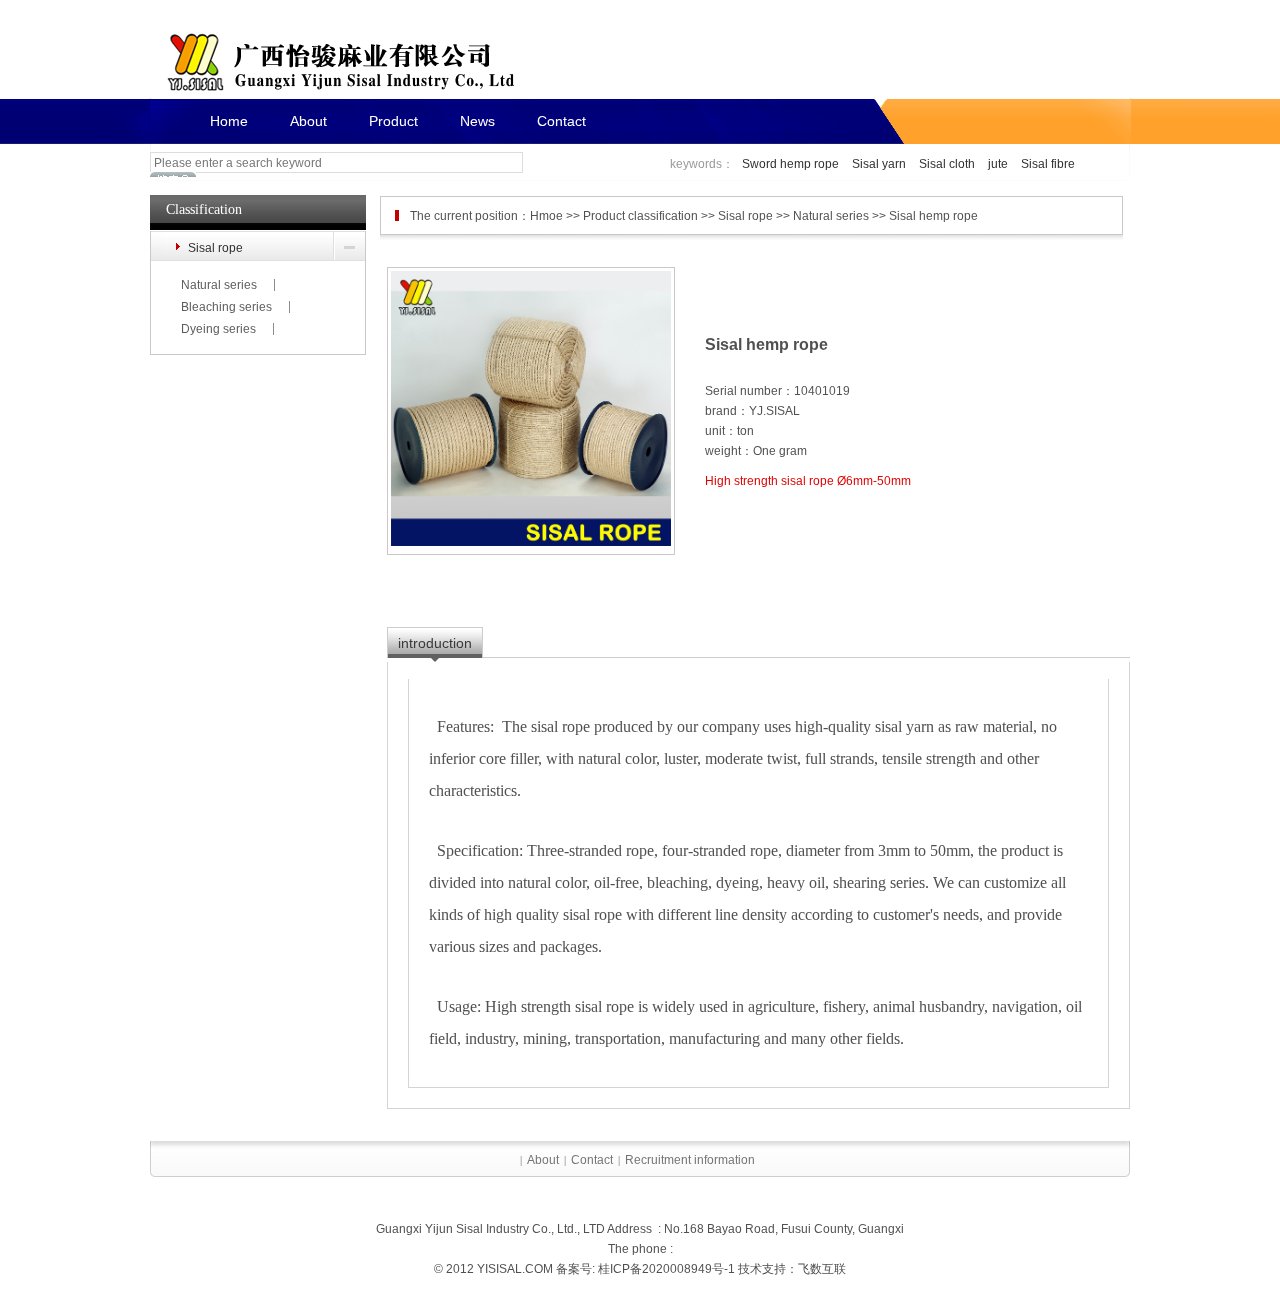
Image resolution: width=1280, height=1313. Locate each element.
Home (229, 121)
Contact (561, 121)
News (477, 121)
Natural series (219, 285)
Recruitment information (690, 1160)
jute (998, 164)
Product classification (640, 216)
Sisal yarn (879, 164)
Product (393, 121)
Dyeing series (218, 329)
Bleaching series (226, 307)
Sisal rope (215, 248)
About (308, 121)
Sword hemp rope (790, 164)
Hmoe (546, 216)
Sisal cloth (947, 164)
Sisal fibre (1048, 164)
